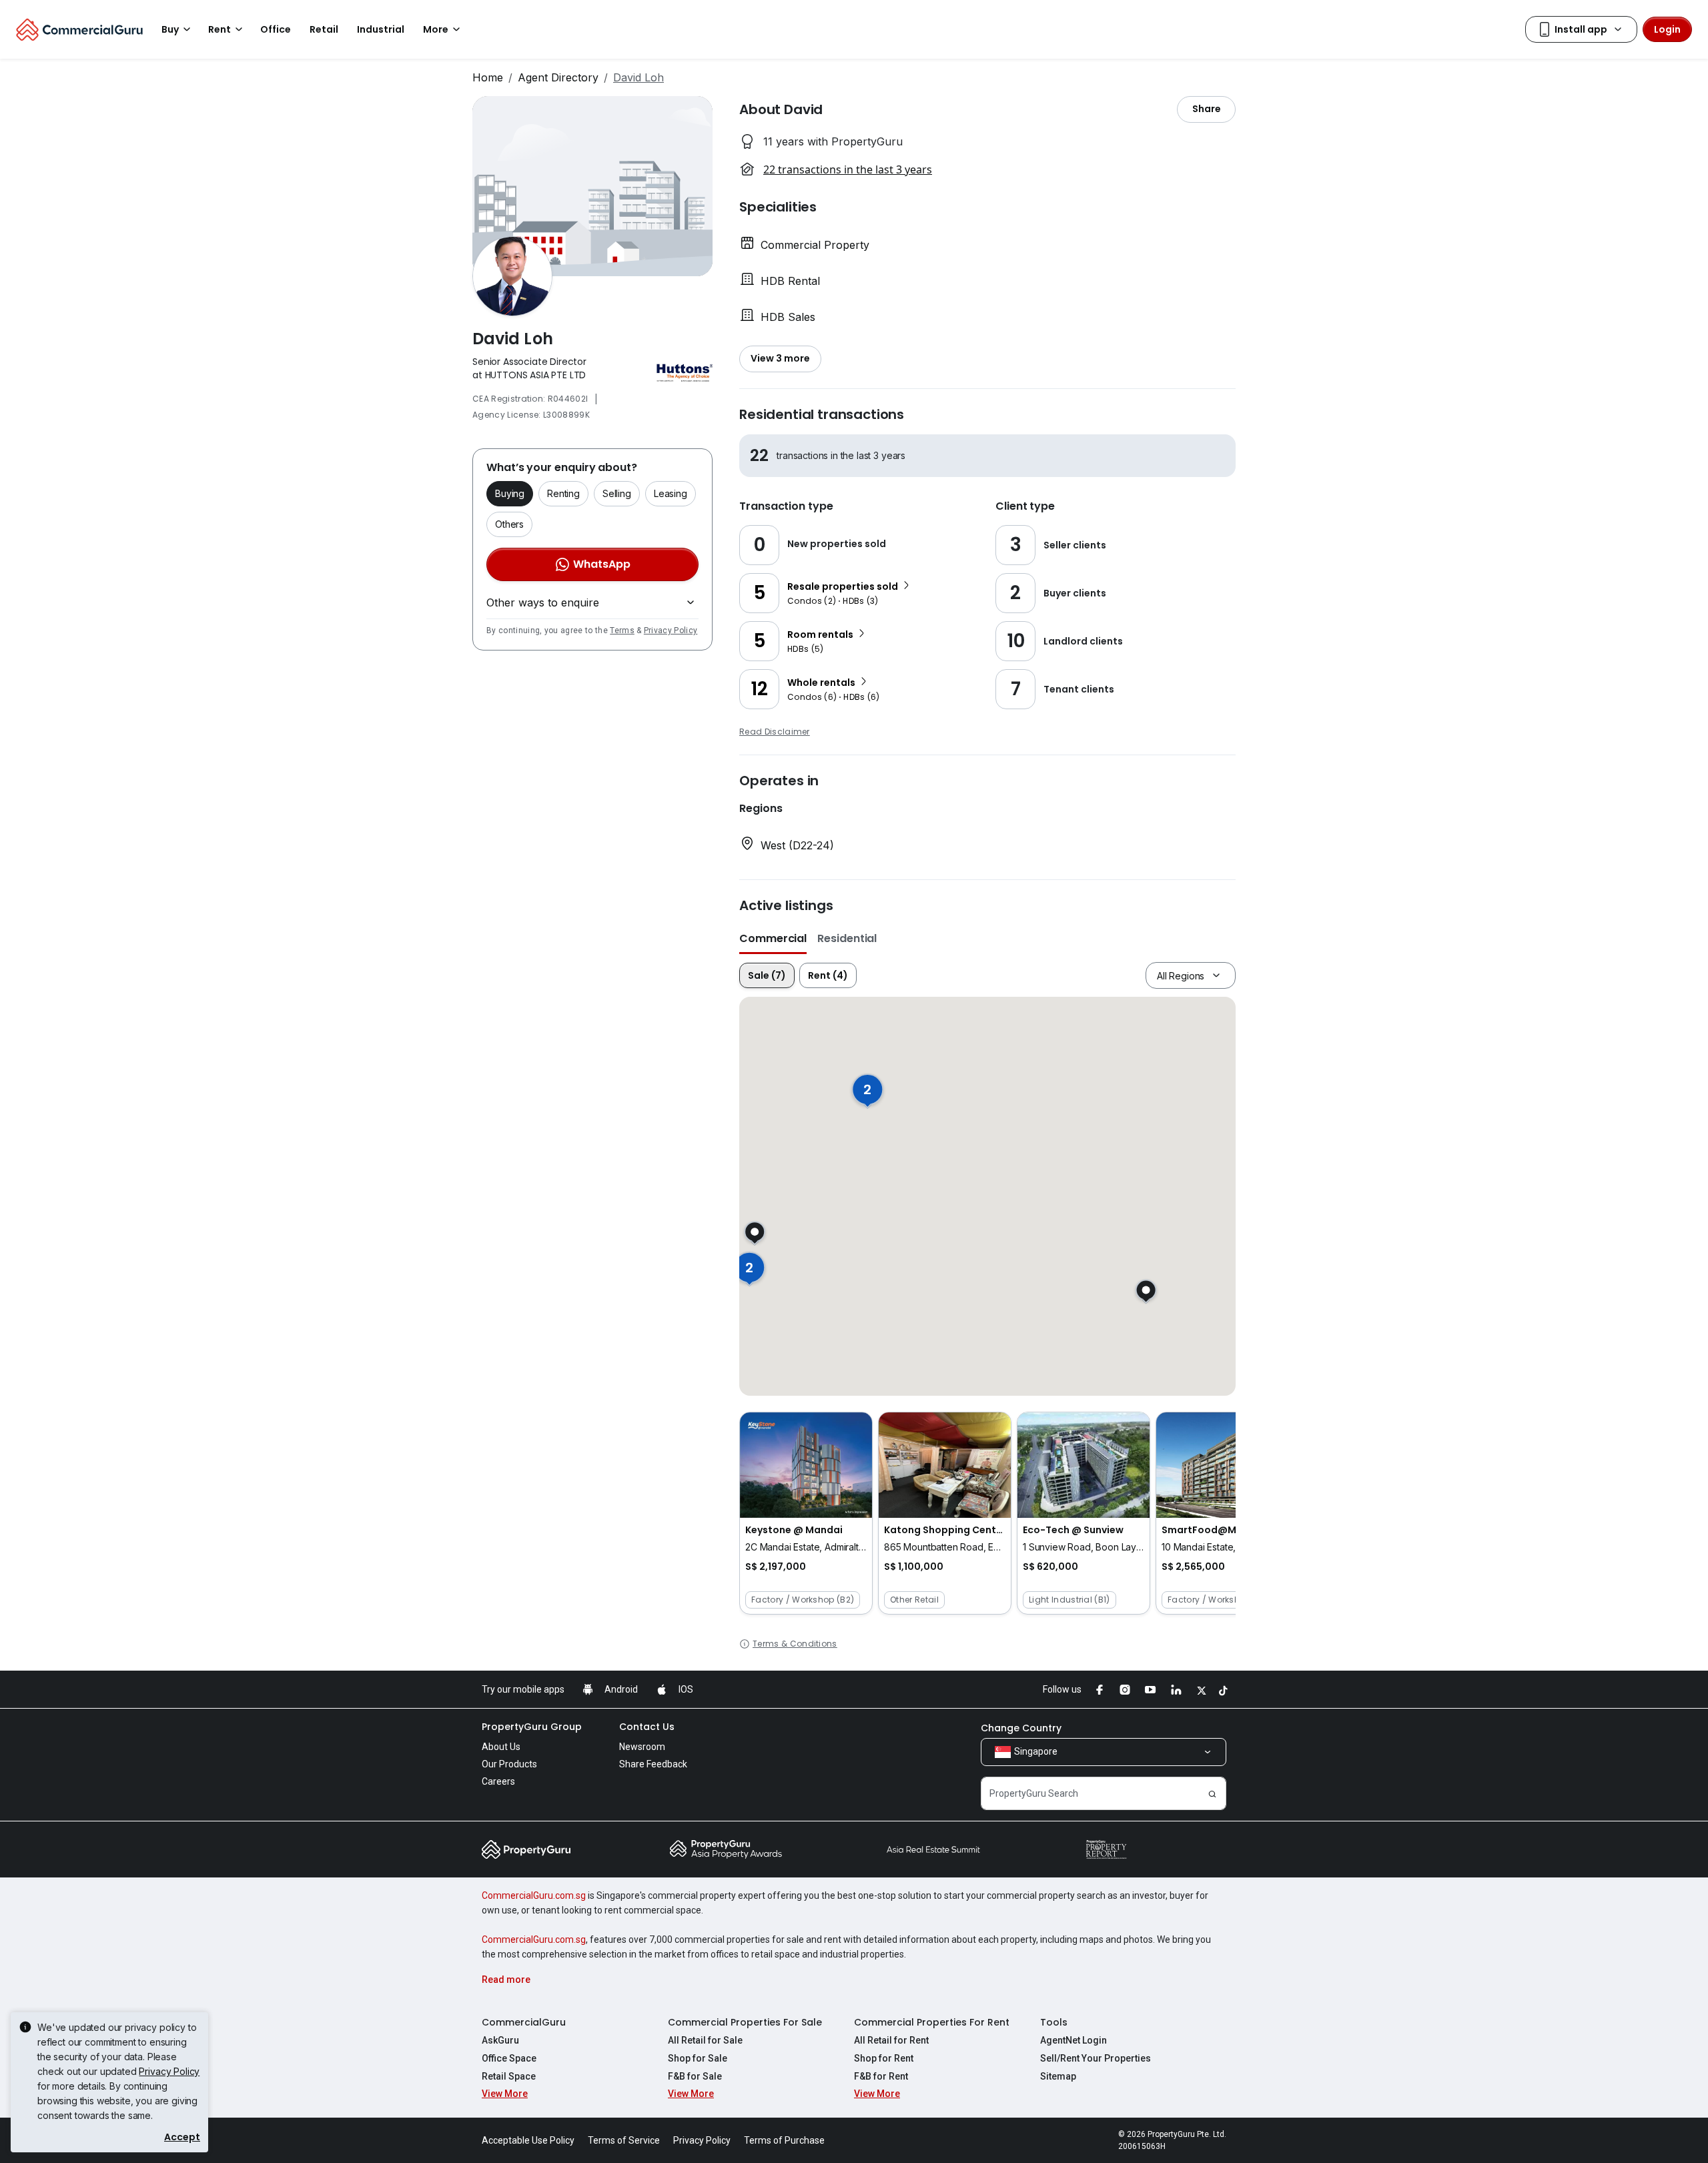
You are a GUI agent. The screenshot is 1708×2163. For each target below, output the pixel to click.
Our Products (509, 1764)
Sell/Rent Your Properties (1096, 2058)
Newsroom (642, 1747)
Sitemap (1058, 2076)
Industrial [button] (381, 29)
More (436, 29)
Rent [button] (220, 29)
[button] (806, 1513)
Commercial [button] (773, 938)
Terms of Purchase (784, 2140)
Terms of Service (624, 2140)
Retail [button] (324, 29)
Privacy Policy (671, 630)
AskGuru (500, 2040)
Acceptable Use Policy (528, 2140)
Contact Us (647, 1727)
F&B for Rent (881, 2076)
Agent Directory (558, 77)
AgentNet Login (1074, 2040)
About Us (501, 1747)
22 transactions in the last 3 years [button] (848, 169)
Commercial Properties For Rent (932, 2022)
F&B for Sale (695, 2076)
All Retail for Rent (891, 2040)
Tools (1054, 2022)
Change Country (1021, 1728)
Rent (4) (828, 975)
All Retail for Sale (705, 2040)
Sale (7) (767, 975)
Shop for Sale (698, 2058)
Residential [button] (847, 938)
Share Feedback (653, 1764)
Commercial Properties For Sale (745, 2022)
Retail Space (509, 2076)
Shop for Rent (884, 2058)
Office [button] (276, 29)
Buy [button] (170, 29)
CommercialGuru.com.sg (534, 1895)
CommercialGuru (524, 2022)
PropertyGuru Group (532, 1727)
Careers (498, 1781)
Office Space (509, 2058)
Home (488, 77)
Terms (622, 630)
